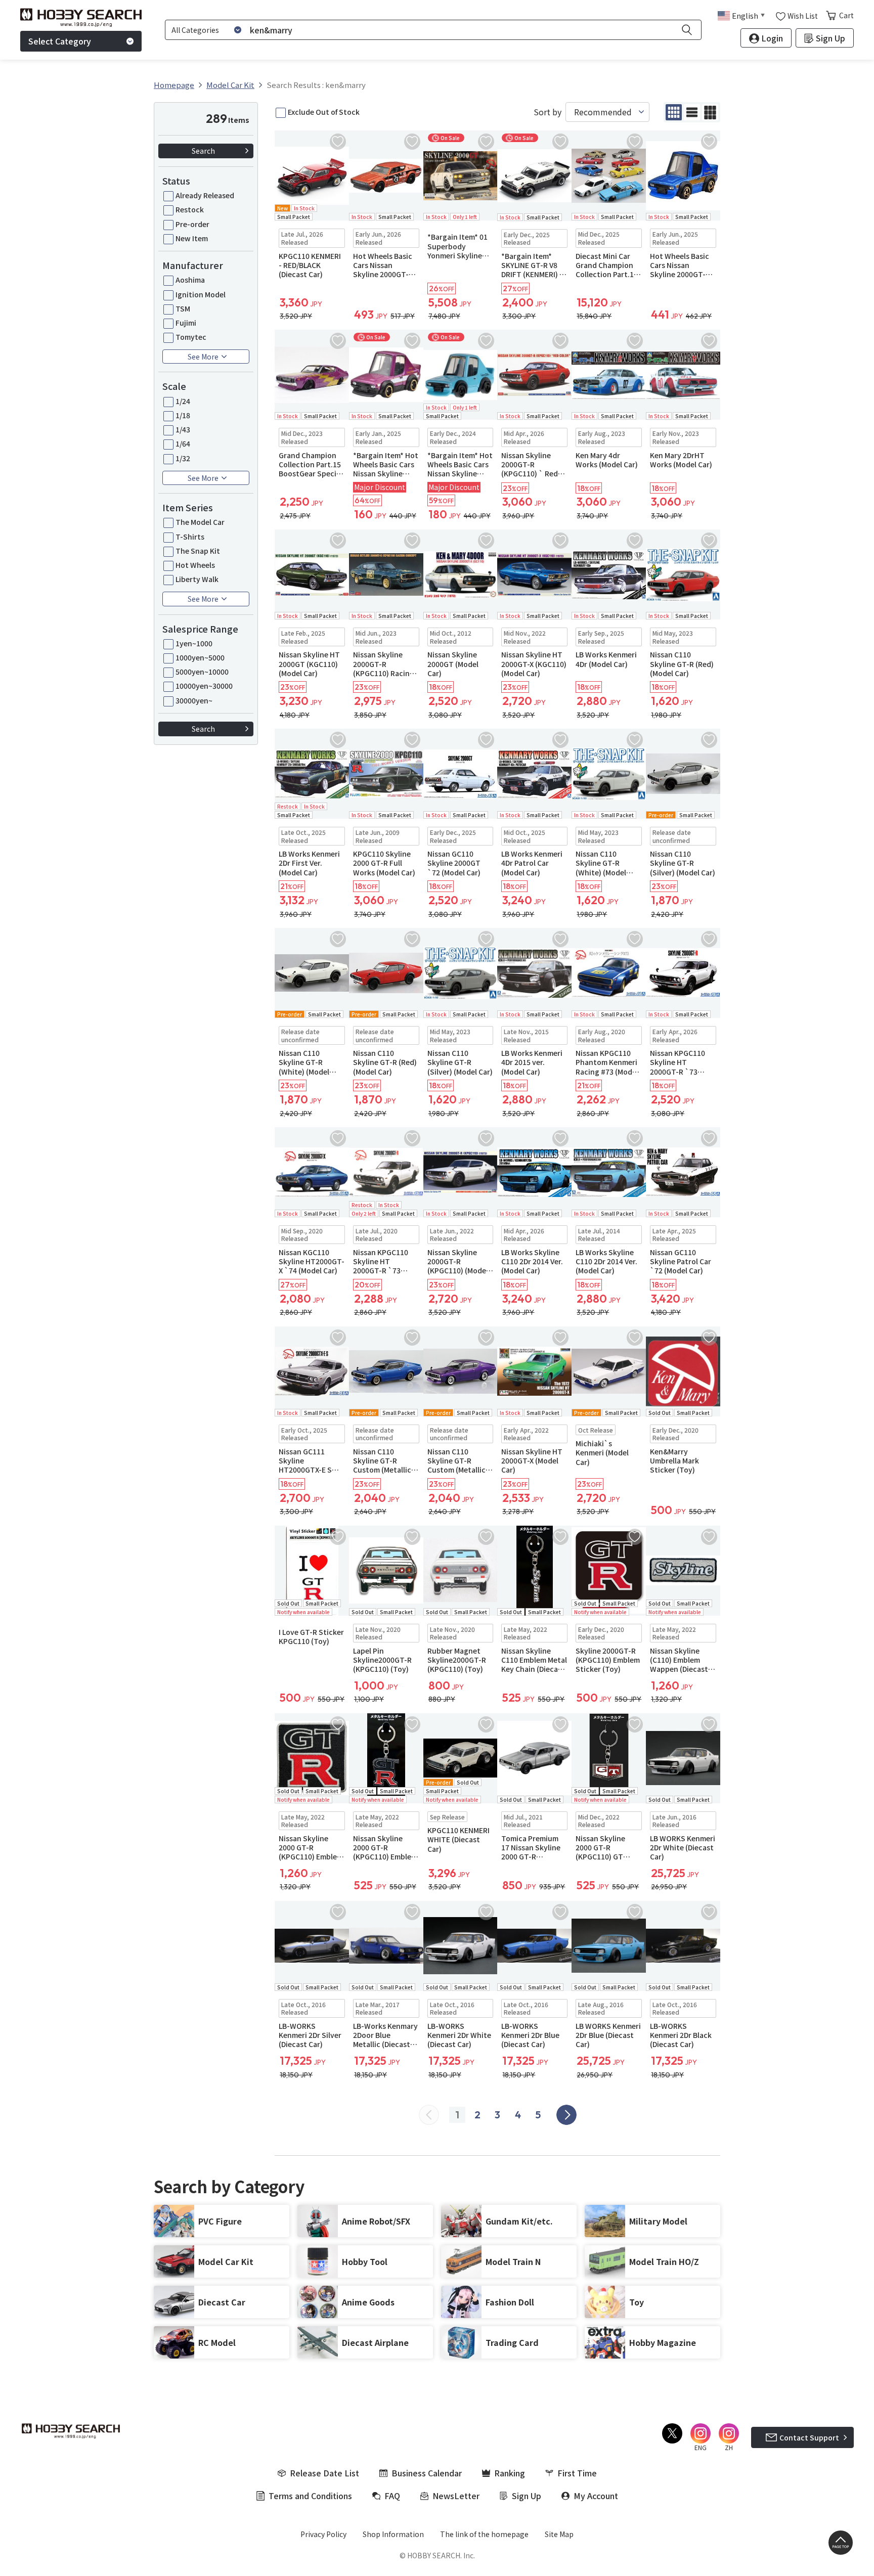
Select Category (60, 41)
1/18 (183, 415)
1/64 (183, 443)
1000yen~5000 (200, 657)
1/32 (183, 458)
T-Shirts (190, 537)
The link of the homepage (484, 2534)
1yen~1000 (194, 643)
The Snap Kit (198, 551)
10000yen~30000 (204, 686)
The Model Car (200, 522)
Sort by (548, 112)
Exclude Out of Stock (324, 112)
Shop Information (393, 2534)
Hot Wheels (195, 565)
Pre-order (192, 224)
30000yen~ (194, 700)
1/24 (183, 401)
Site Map (559, 2534)
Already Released (205, 195)
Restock (190, 209)
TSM (183, 308)
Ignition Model (201, 294)
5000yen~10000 (202, 672)
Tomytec (191, 337)
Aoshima (190, 280)
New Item (192, 238)
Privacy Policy (323, 2534)
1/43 (183, 429)
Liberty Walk (197, 579)
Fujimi (186, 323)
